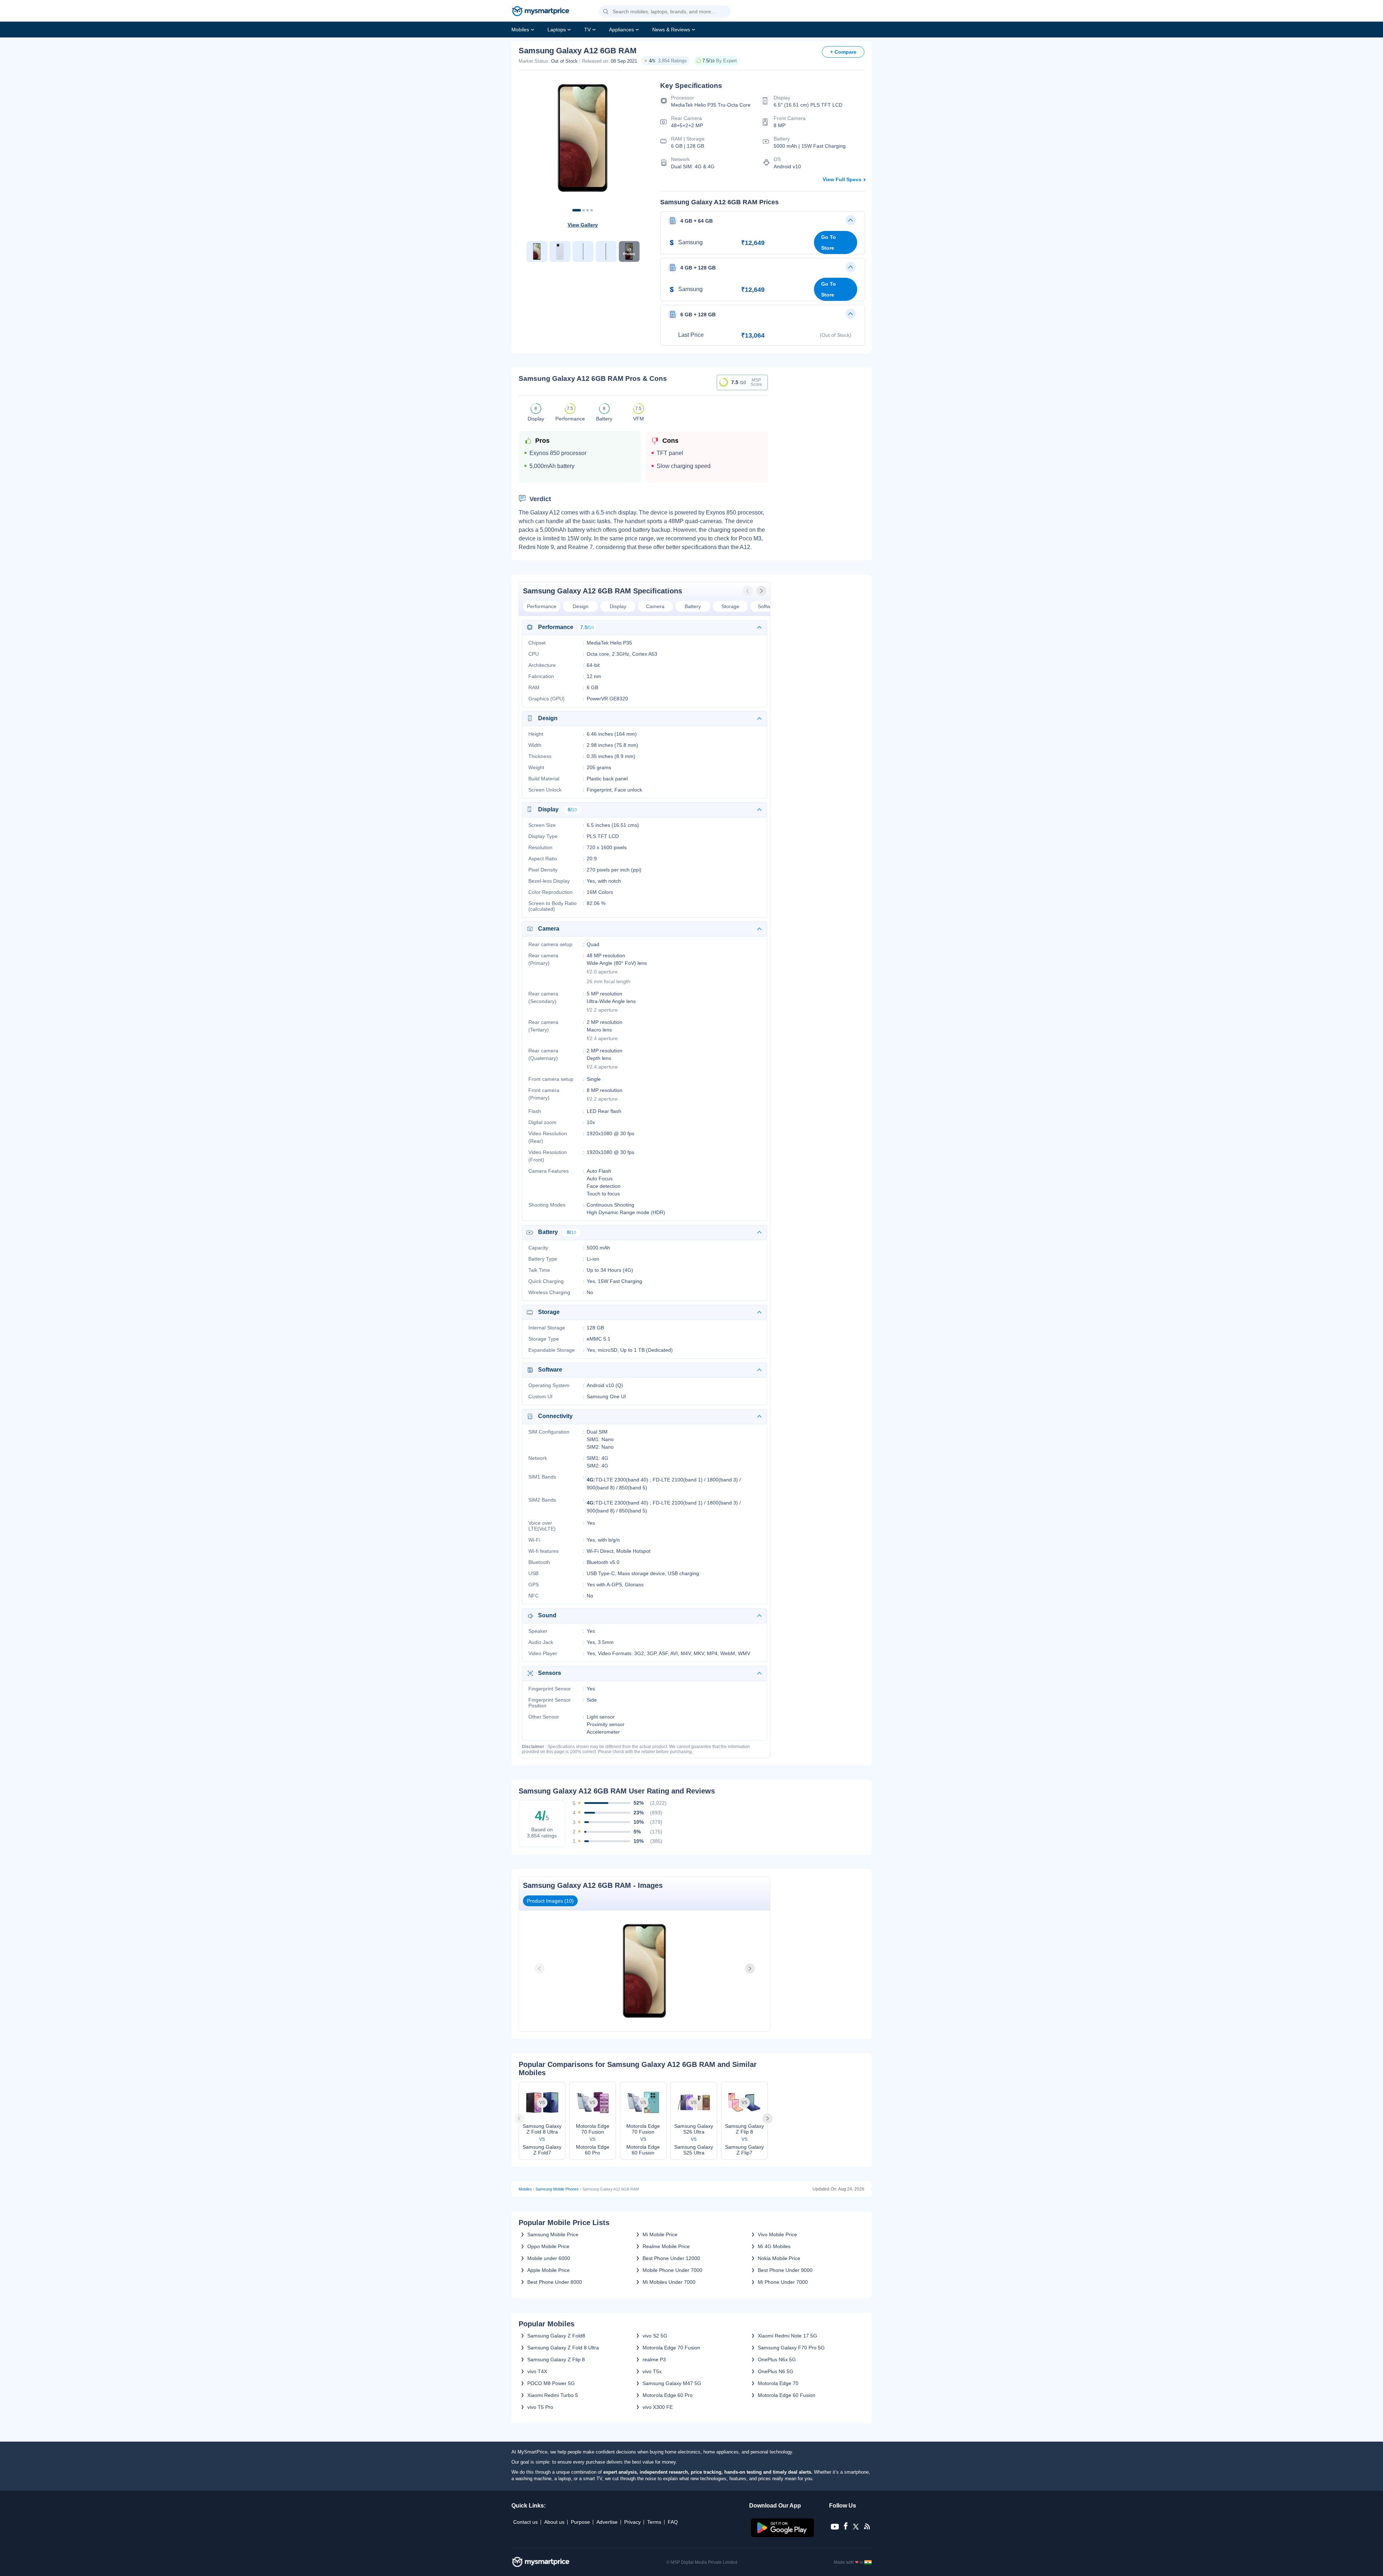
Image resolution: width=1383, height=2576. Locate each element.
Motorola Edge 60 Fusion (787, 2395)
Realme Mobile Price (666, 2246)
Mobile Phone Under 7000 (672, 2270)
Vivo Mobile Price (777, 2234)
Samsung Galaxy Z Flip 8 (556, 2359)
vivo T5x (652, 2371)
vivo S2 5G (655, 2336)
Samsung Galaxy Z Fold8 (556, 2336)
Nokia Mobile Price (779, 2258)
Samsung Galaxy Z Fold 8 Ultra (563, 2348)
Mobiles (520, 30)
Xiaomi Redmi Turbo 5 (553, 2395)
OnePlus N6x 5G (777, 2359)
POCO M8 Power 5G (551, 2383)
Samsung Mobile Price (553, 2234)
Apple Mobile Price (549, 2270)
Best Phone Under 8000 (555, 2282)
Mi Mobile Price (660, 2234)
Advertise (607, 2522)
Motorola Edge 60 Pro (668, 2395)
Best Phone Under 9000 (785, 2270)
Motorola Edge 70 (778, 2383)
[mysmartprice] (541, 12)
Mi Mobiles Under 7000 (669, 2282)
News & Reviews (671, 30)
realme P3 (654, 2359)
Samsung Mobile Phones (557, 2189)
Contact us (525, 2522)
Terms (654, 2522)
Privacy (632, 2522)
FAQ (673, 2522)
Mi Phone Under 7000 (783, 2282)
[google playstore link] (783, 2535)
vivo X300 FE (658, 2407)
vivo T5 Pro (540, 2407)
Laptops (557, 30)
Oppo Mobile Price (548, 2246)
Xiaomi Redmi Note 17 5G (787, 2336)
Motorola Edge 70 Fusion (671, 2348)
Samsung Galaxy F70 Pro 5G (791, 2348)
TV (587, 30)
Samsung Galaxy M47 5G (672, 2383)
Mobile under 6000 (549, 2258)
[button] (606, 12)
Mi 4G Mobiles (774, 2246)
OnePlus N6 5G (776, 2371)
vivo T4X (537, 2371)
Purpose (580, 2522)
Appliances (621, 30)
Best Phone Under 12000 (671, 2258)
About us (554, 2522)
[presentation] (748, 591)
